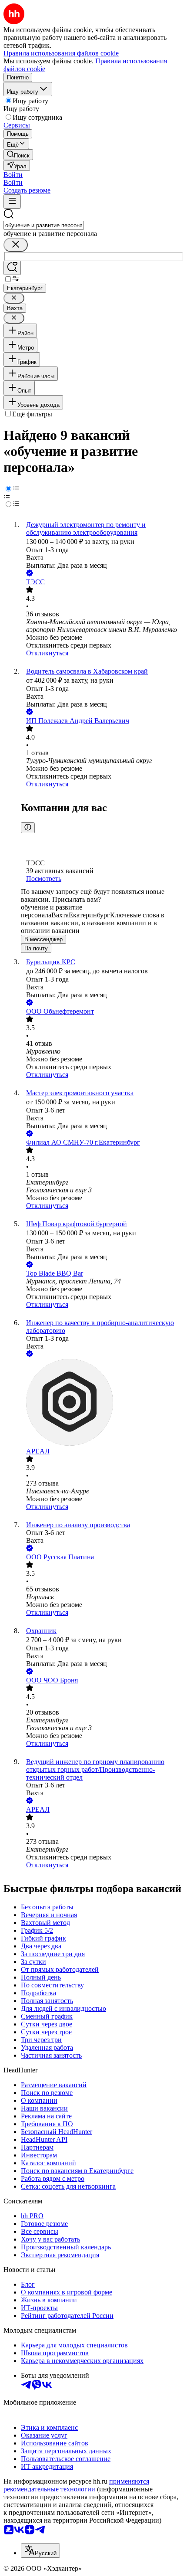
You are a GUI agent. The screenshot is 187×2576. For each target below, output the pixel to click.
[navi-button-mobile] (12, 201)
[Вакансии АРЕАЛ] (102, 1403)
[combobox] (44, 225)
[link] (18, 155)
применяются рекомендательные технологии (76, 2485)
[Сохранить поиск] (12, 268)
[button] (13, 175)
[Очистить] (16, 245)
